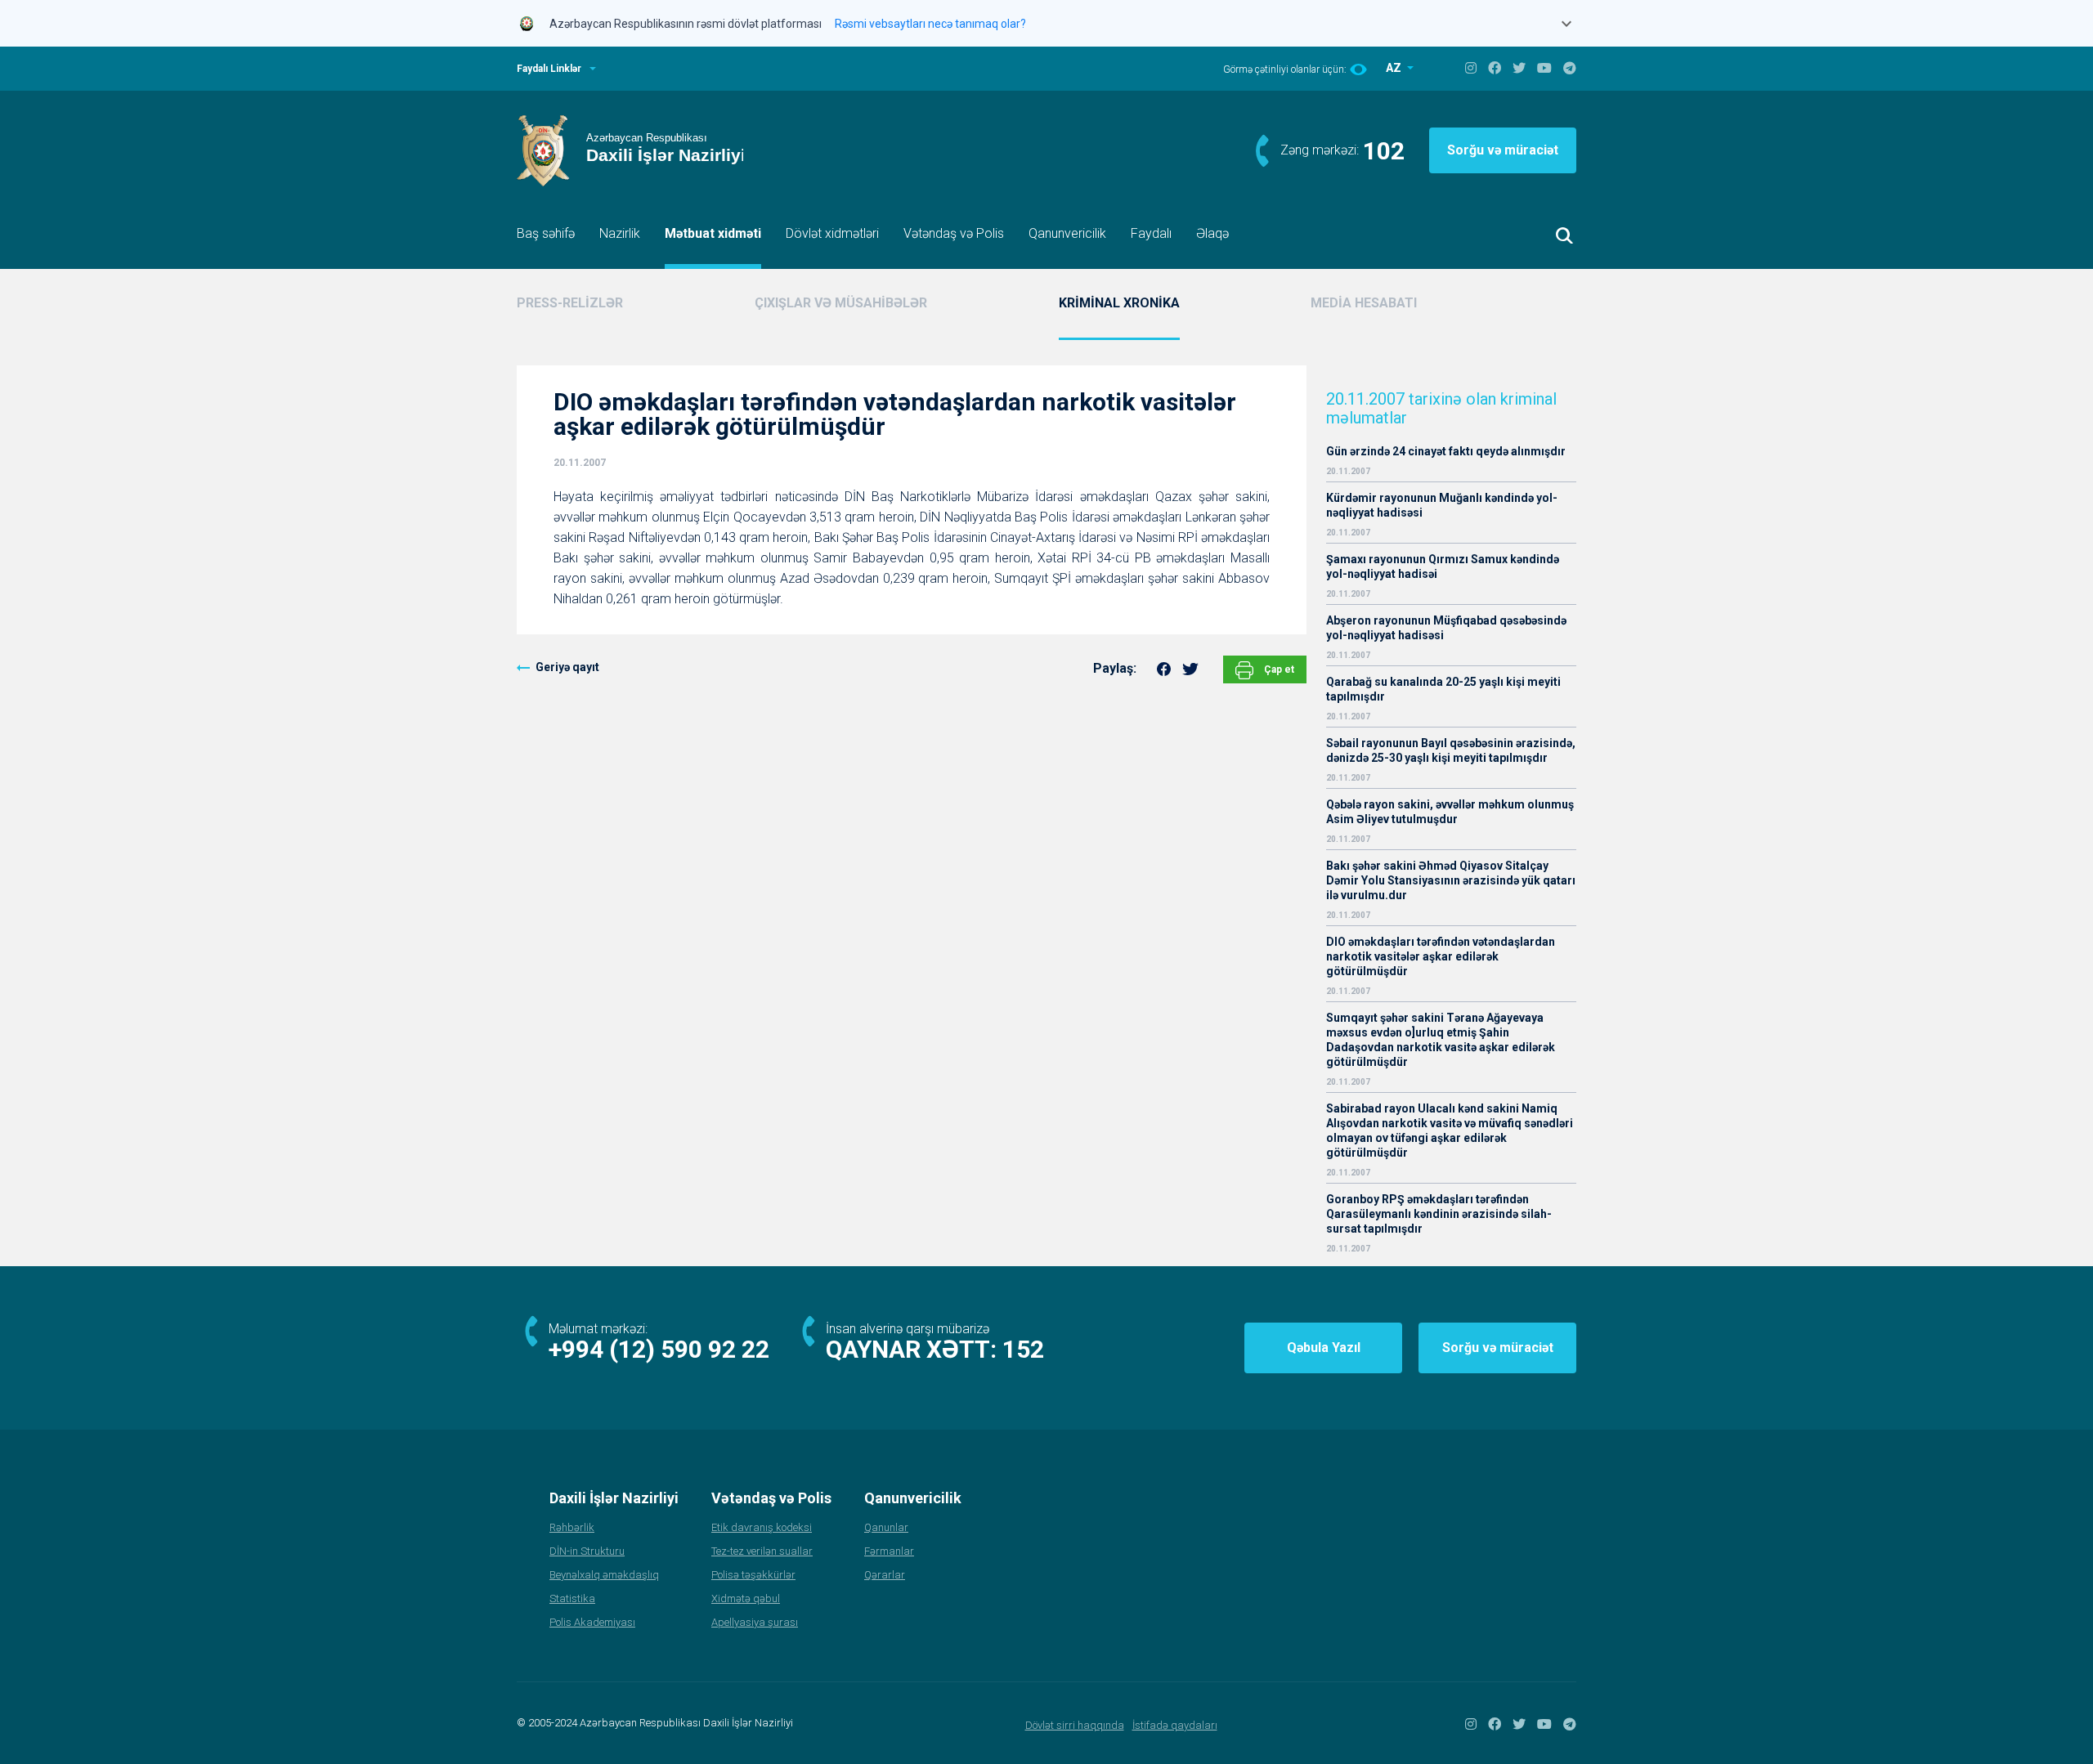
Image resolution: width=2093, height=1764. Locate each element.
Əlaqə (1212, 233)
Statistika (572, 1598)
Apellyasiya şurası (755, 1622)
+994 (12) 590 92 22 (659, 1349)
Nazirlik (620, 233)
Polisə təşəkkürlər (753, 1575)
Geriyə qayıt (567, 667)
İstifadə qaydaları (1175, 1725)
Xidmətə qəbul (746, 1598)
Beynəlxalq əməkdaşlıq (604, 1575)
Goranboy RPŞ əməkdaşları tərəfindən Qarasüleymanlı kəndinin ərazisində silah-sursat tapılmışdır (1439, 1214)
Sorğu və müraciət (1503, 150)
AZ (1395, 68)
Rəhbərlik (572, 1527)
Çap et (1278, 669)
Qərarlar (885, 1575)
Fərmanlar (889, 1551)
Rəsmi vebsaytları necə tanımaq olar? (930, 24)
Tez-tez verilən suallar (762, 1551)
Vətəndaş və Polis (954, 233)
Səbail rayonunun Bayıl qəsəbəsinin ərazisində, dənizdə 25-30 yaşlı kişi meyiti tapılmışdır (1451, 750)
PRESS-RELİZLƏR (570, 303)
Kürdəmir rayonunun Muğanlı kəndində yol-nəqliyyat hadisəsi (1442, 505)
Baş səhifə (546, 233)
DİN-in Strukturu (587, 1551)
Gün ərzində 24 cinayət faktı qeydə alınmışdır (1446, 451)
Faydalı (1151, 233)
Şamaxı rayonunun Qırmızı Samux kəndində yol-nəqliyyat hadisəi (1443, 566)
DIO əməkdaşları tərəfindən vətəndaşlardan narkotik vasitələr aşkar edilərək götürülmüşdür (1441, 956)
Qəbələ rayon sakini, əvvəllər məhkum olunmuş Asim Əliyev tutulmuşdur (1450, 812)
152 (1023, 1349)
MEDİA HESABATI (1364, 303)
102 (1384, 151)
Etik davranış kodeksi (762, 1527)
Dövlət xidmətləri (832, 233)
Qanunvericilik (1067, 233)
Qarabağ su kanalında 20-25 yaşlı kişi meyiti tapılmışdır (1443, 689)
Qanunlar (886, 1527)
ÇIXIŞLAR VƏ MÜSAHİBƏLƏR (841, 303)
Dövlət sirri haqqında (1075, 1725)
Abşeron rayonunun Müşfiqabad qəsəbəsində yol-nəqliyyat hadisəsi (1446, 628)
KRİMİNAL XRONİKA (1119, 303)
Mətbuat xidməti (713, 233)
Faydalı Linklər (549, 69)
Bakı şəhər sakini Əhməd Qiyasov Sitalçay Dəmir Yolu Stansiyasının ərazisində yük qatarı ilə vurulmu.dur (1451, 880)
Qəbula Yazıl (1324, 1348)
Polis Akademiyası (592, 1622)
